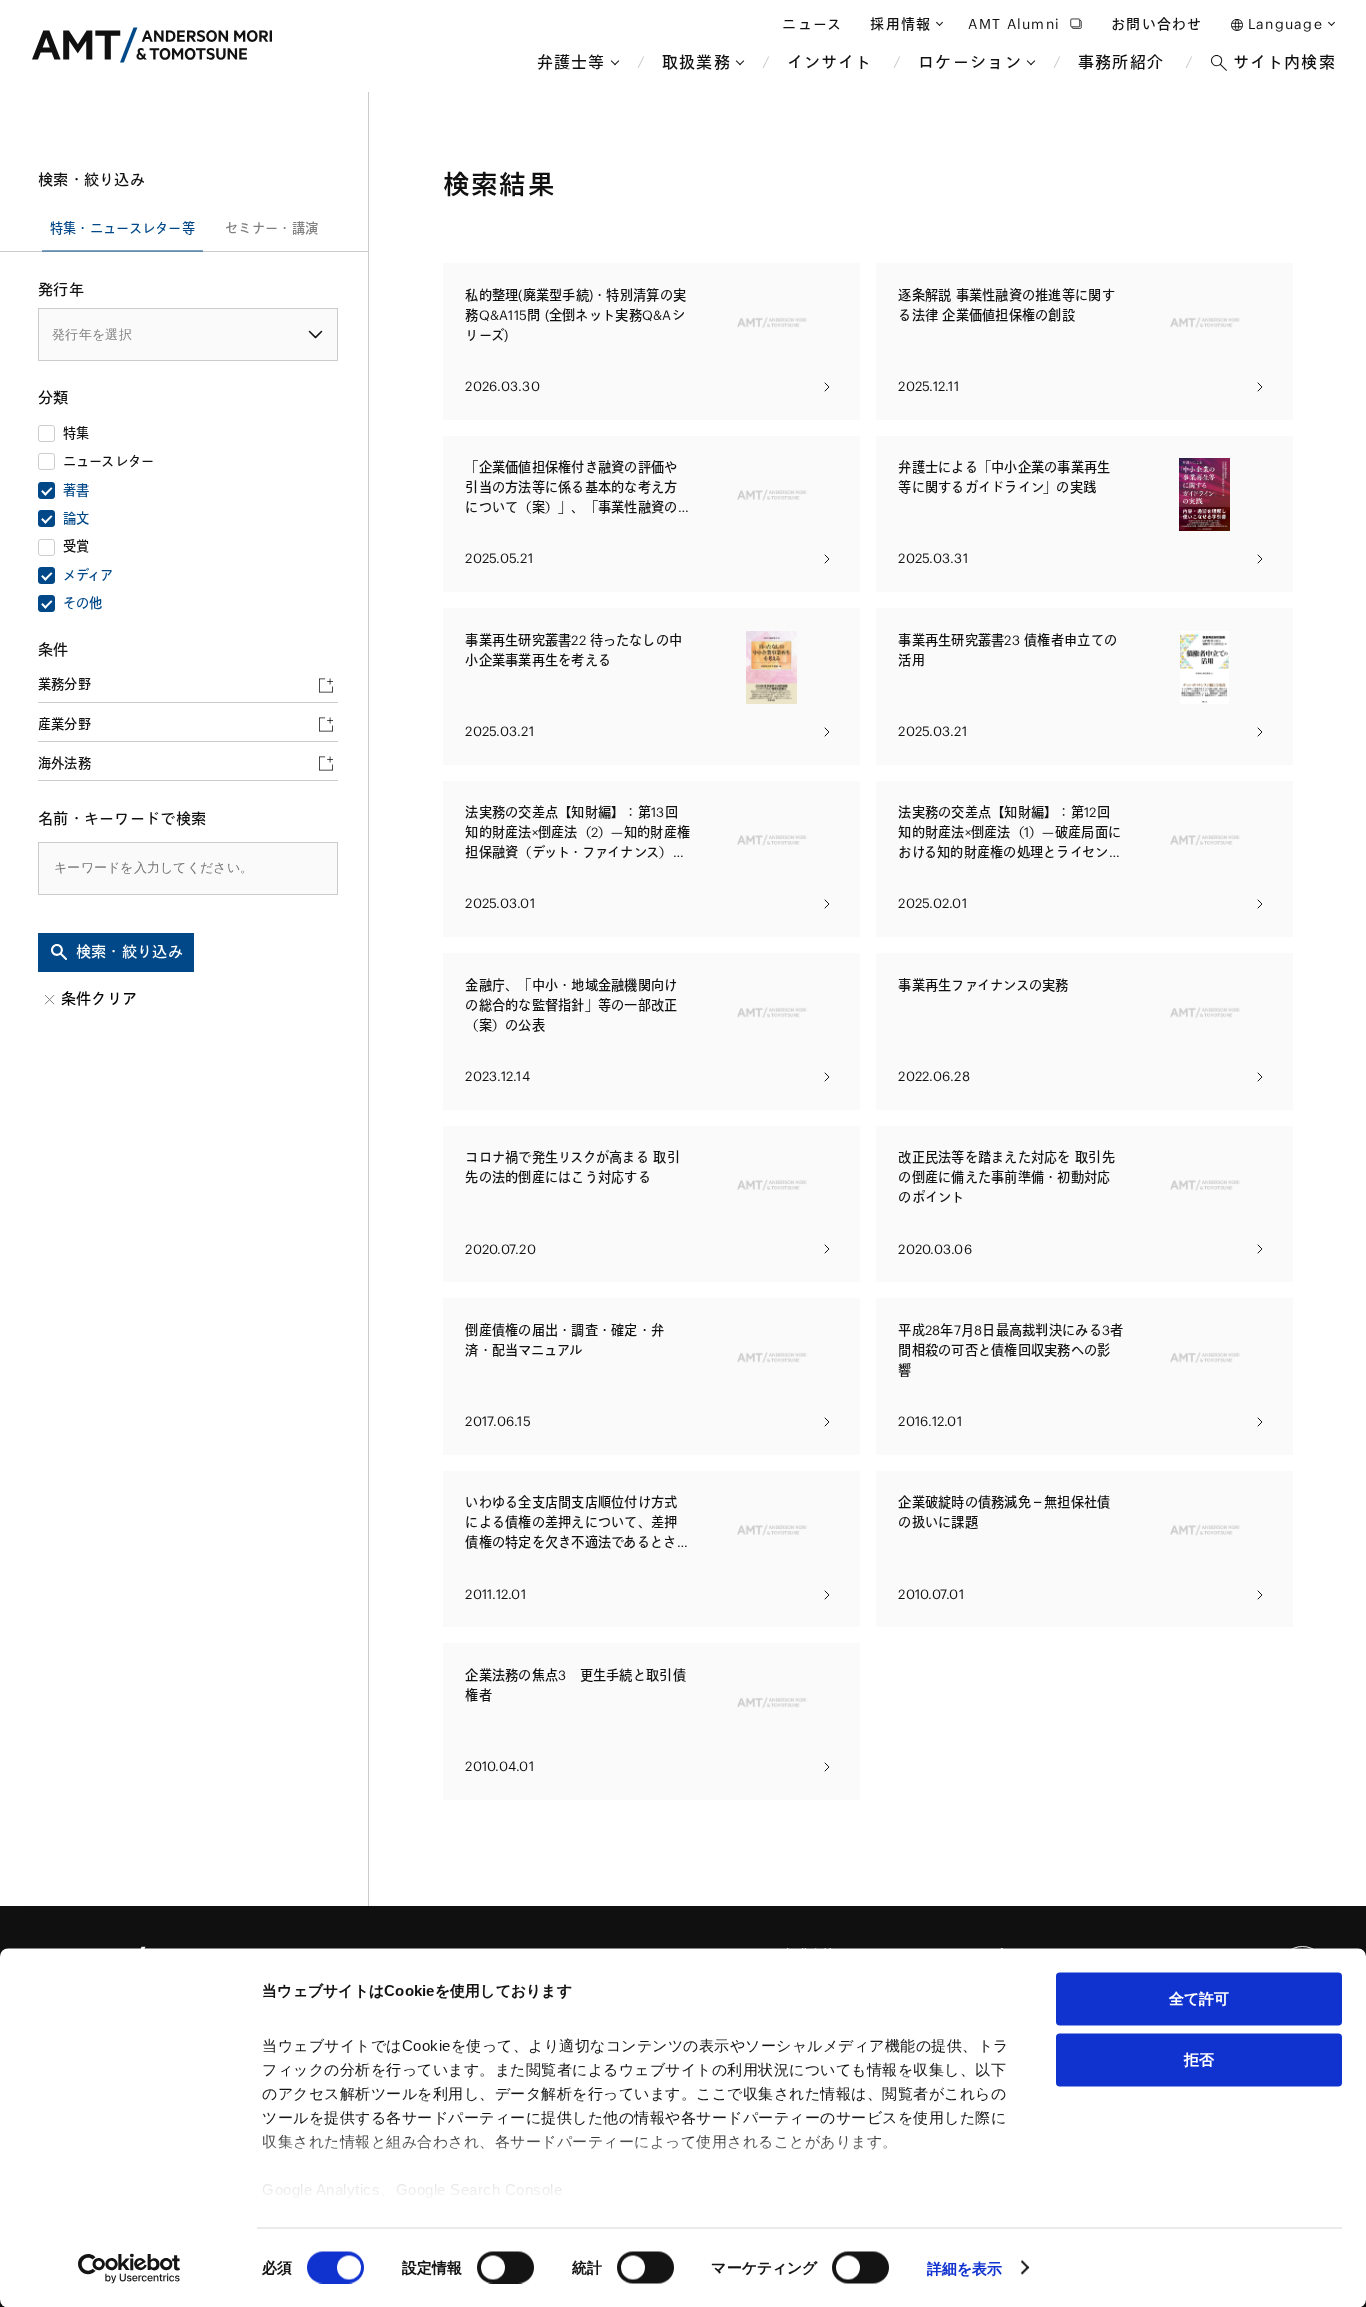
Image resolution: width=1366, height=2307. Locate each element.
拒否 (1199, 2058)
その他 (83, 603)
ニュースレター (109, 461)
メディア (88, 575)
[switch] (505, 2267)
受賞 (76, 546)
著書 (76, 490)
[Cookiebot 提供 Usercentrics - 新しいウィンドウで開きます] (129, 2268)
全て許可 (1199, 1998)
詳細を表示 (965, 2267)
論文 (76, 518)
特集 (76, 433)
